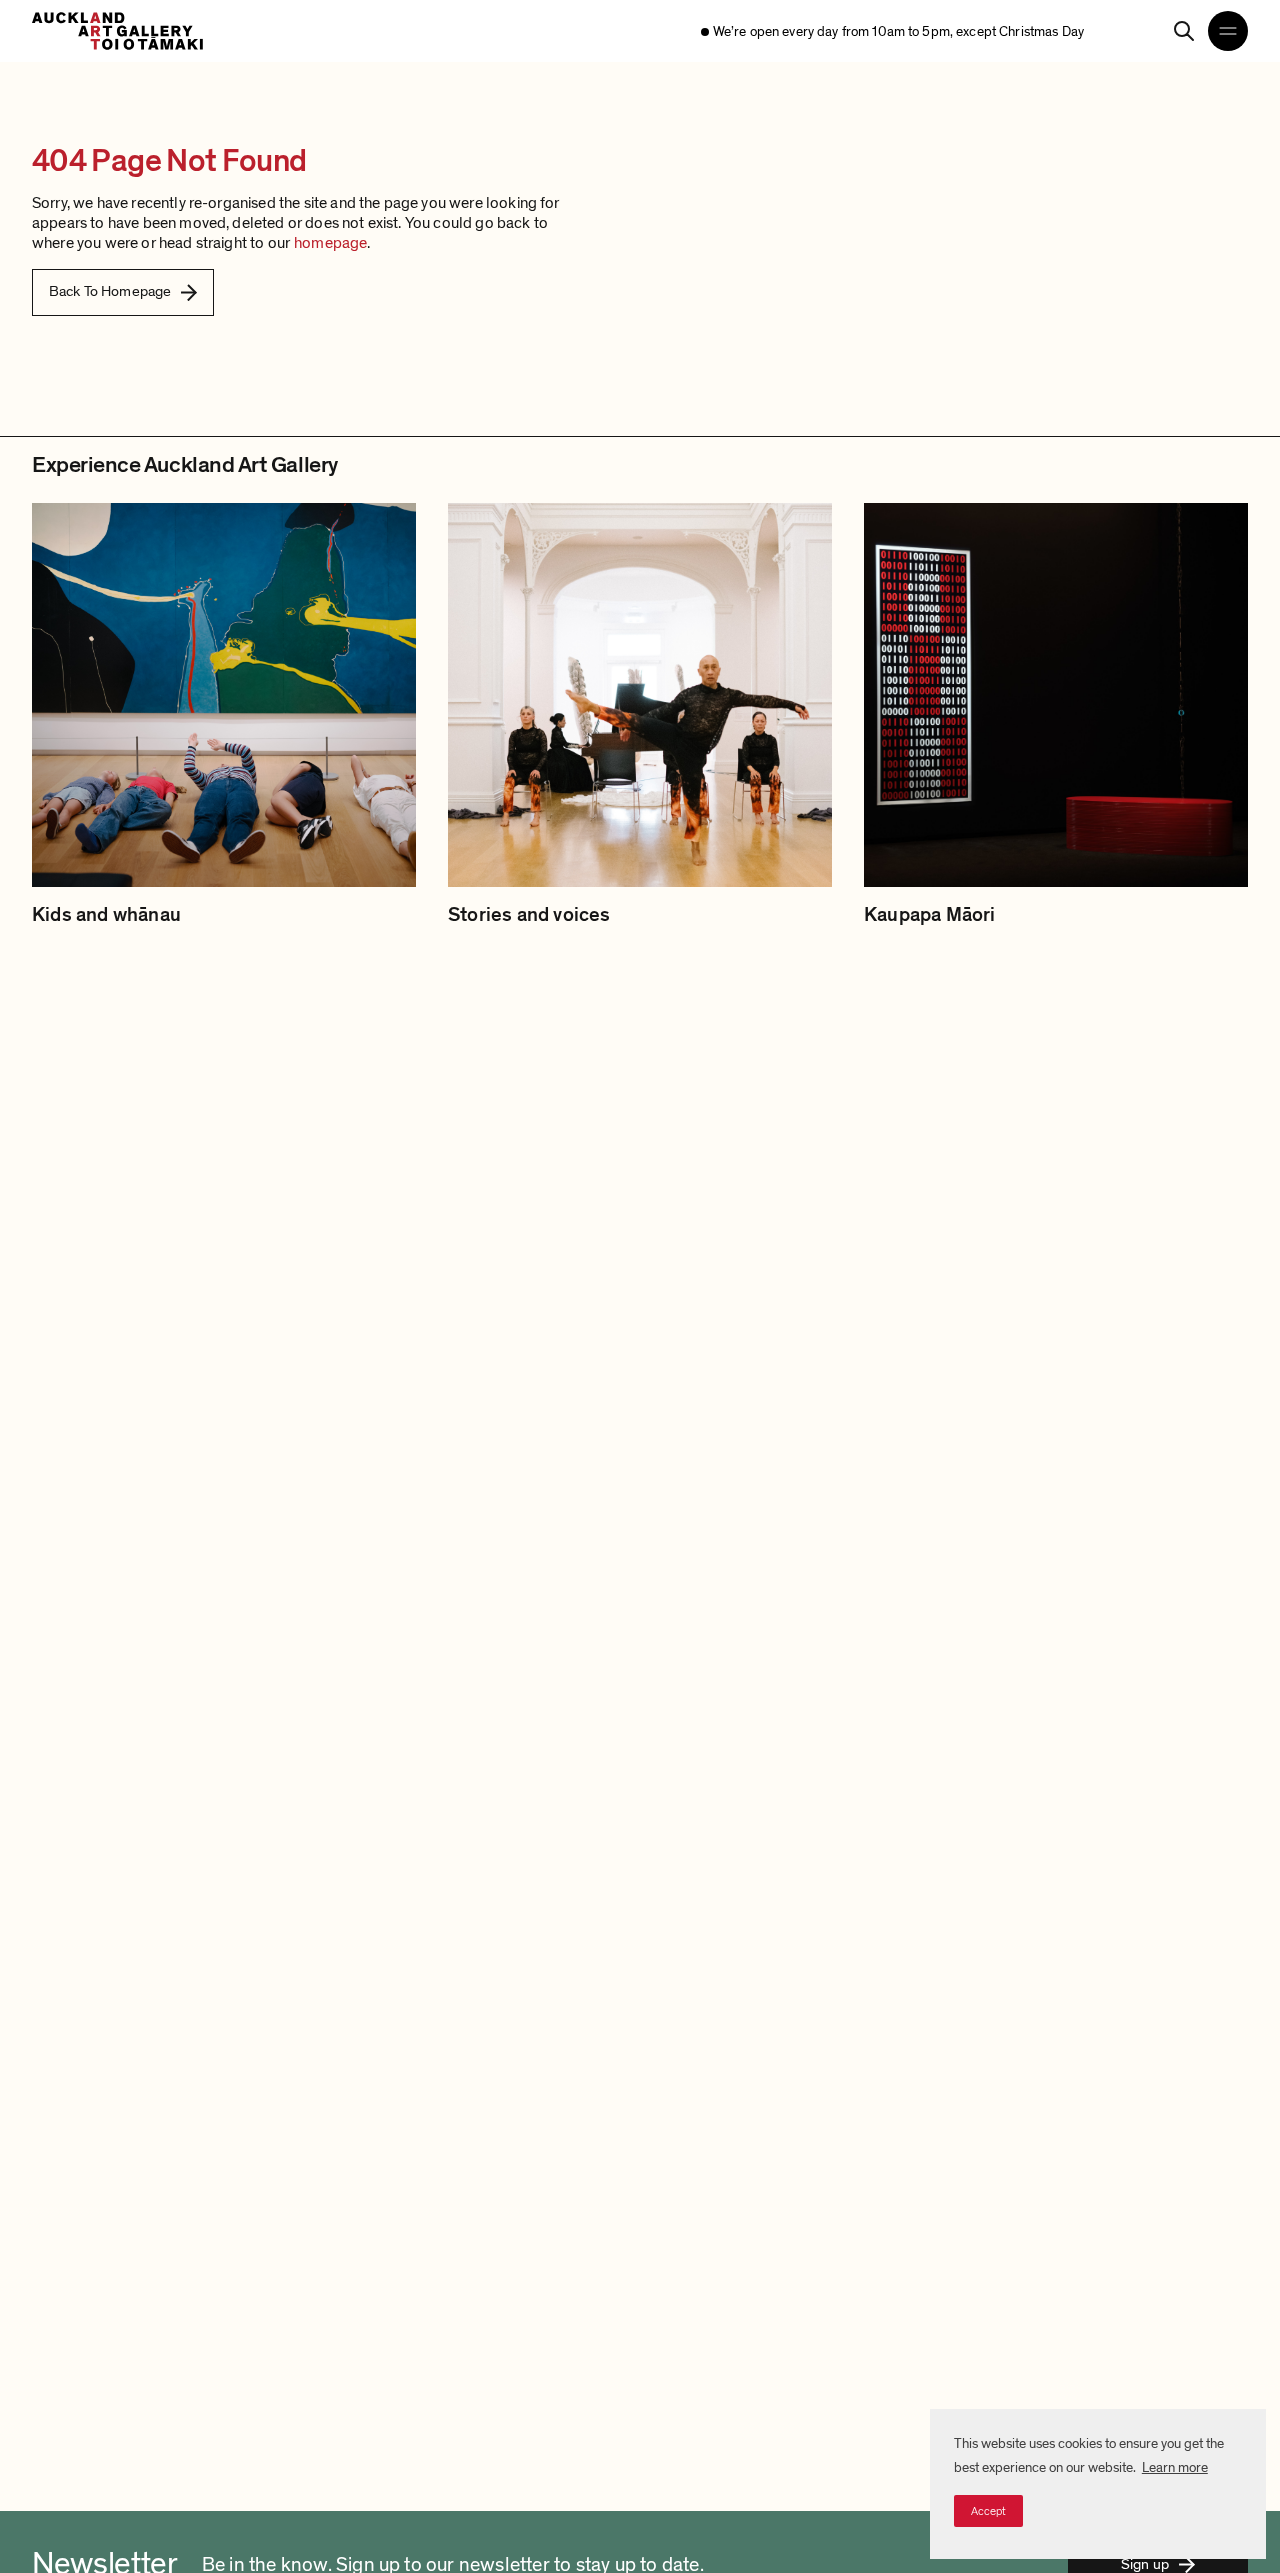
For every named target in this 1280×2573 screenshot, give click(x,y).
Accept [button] (988, 2511)
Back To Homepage (110, 291)
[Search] (1184, 31)
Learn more (1175, 2467)
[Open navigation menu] (1228, 31)
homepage (330, 243)
